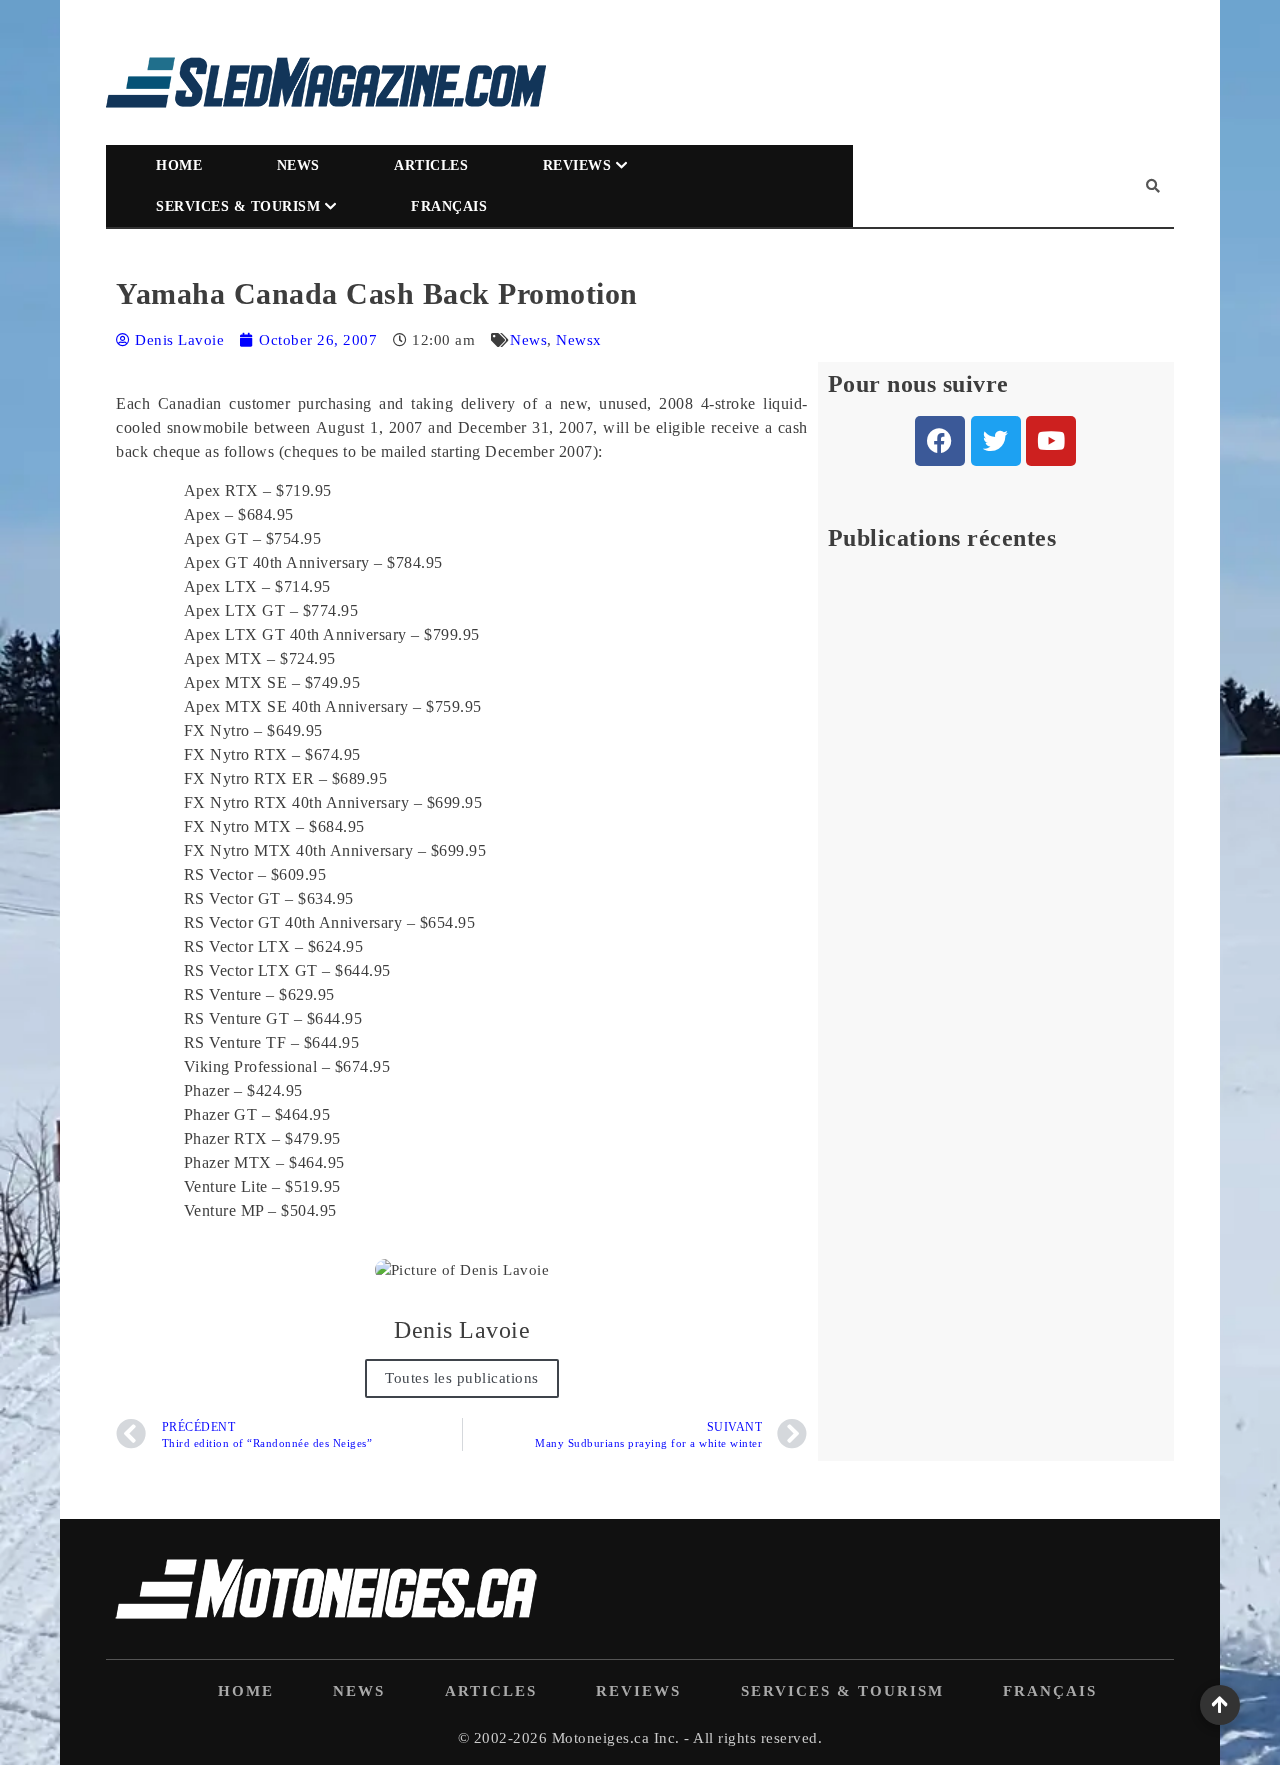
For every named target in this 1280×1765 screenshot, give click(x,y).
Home (179, 165)
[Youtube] (1051, 441)
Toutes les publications (462, 1378)
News (298, 165)
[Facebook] (940, 441)
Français (449, 206)
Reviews (577, 165)
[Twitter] (996, 441)
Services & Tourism (238, 206)
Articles (431, 165)
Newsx (579, 340)
